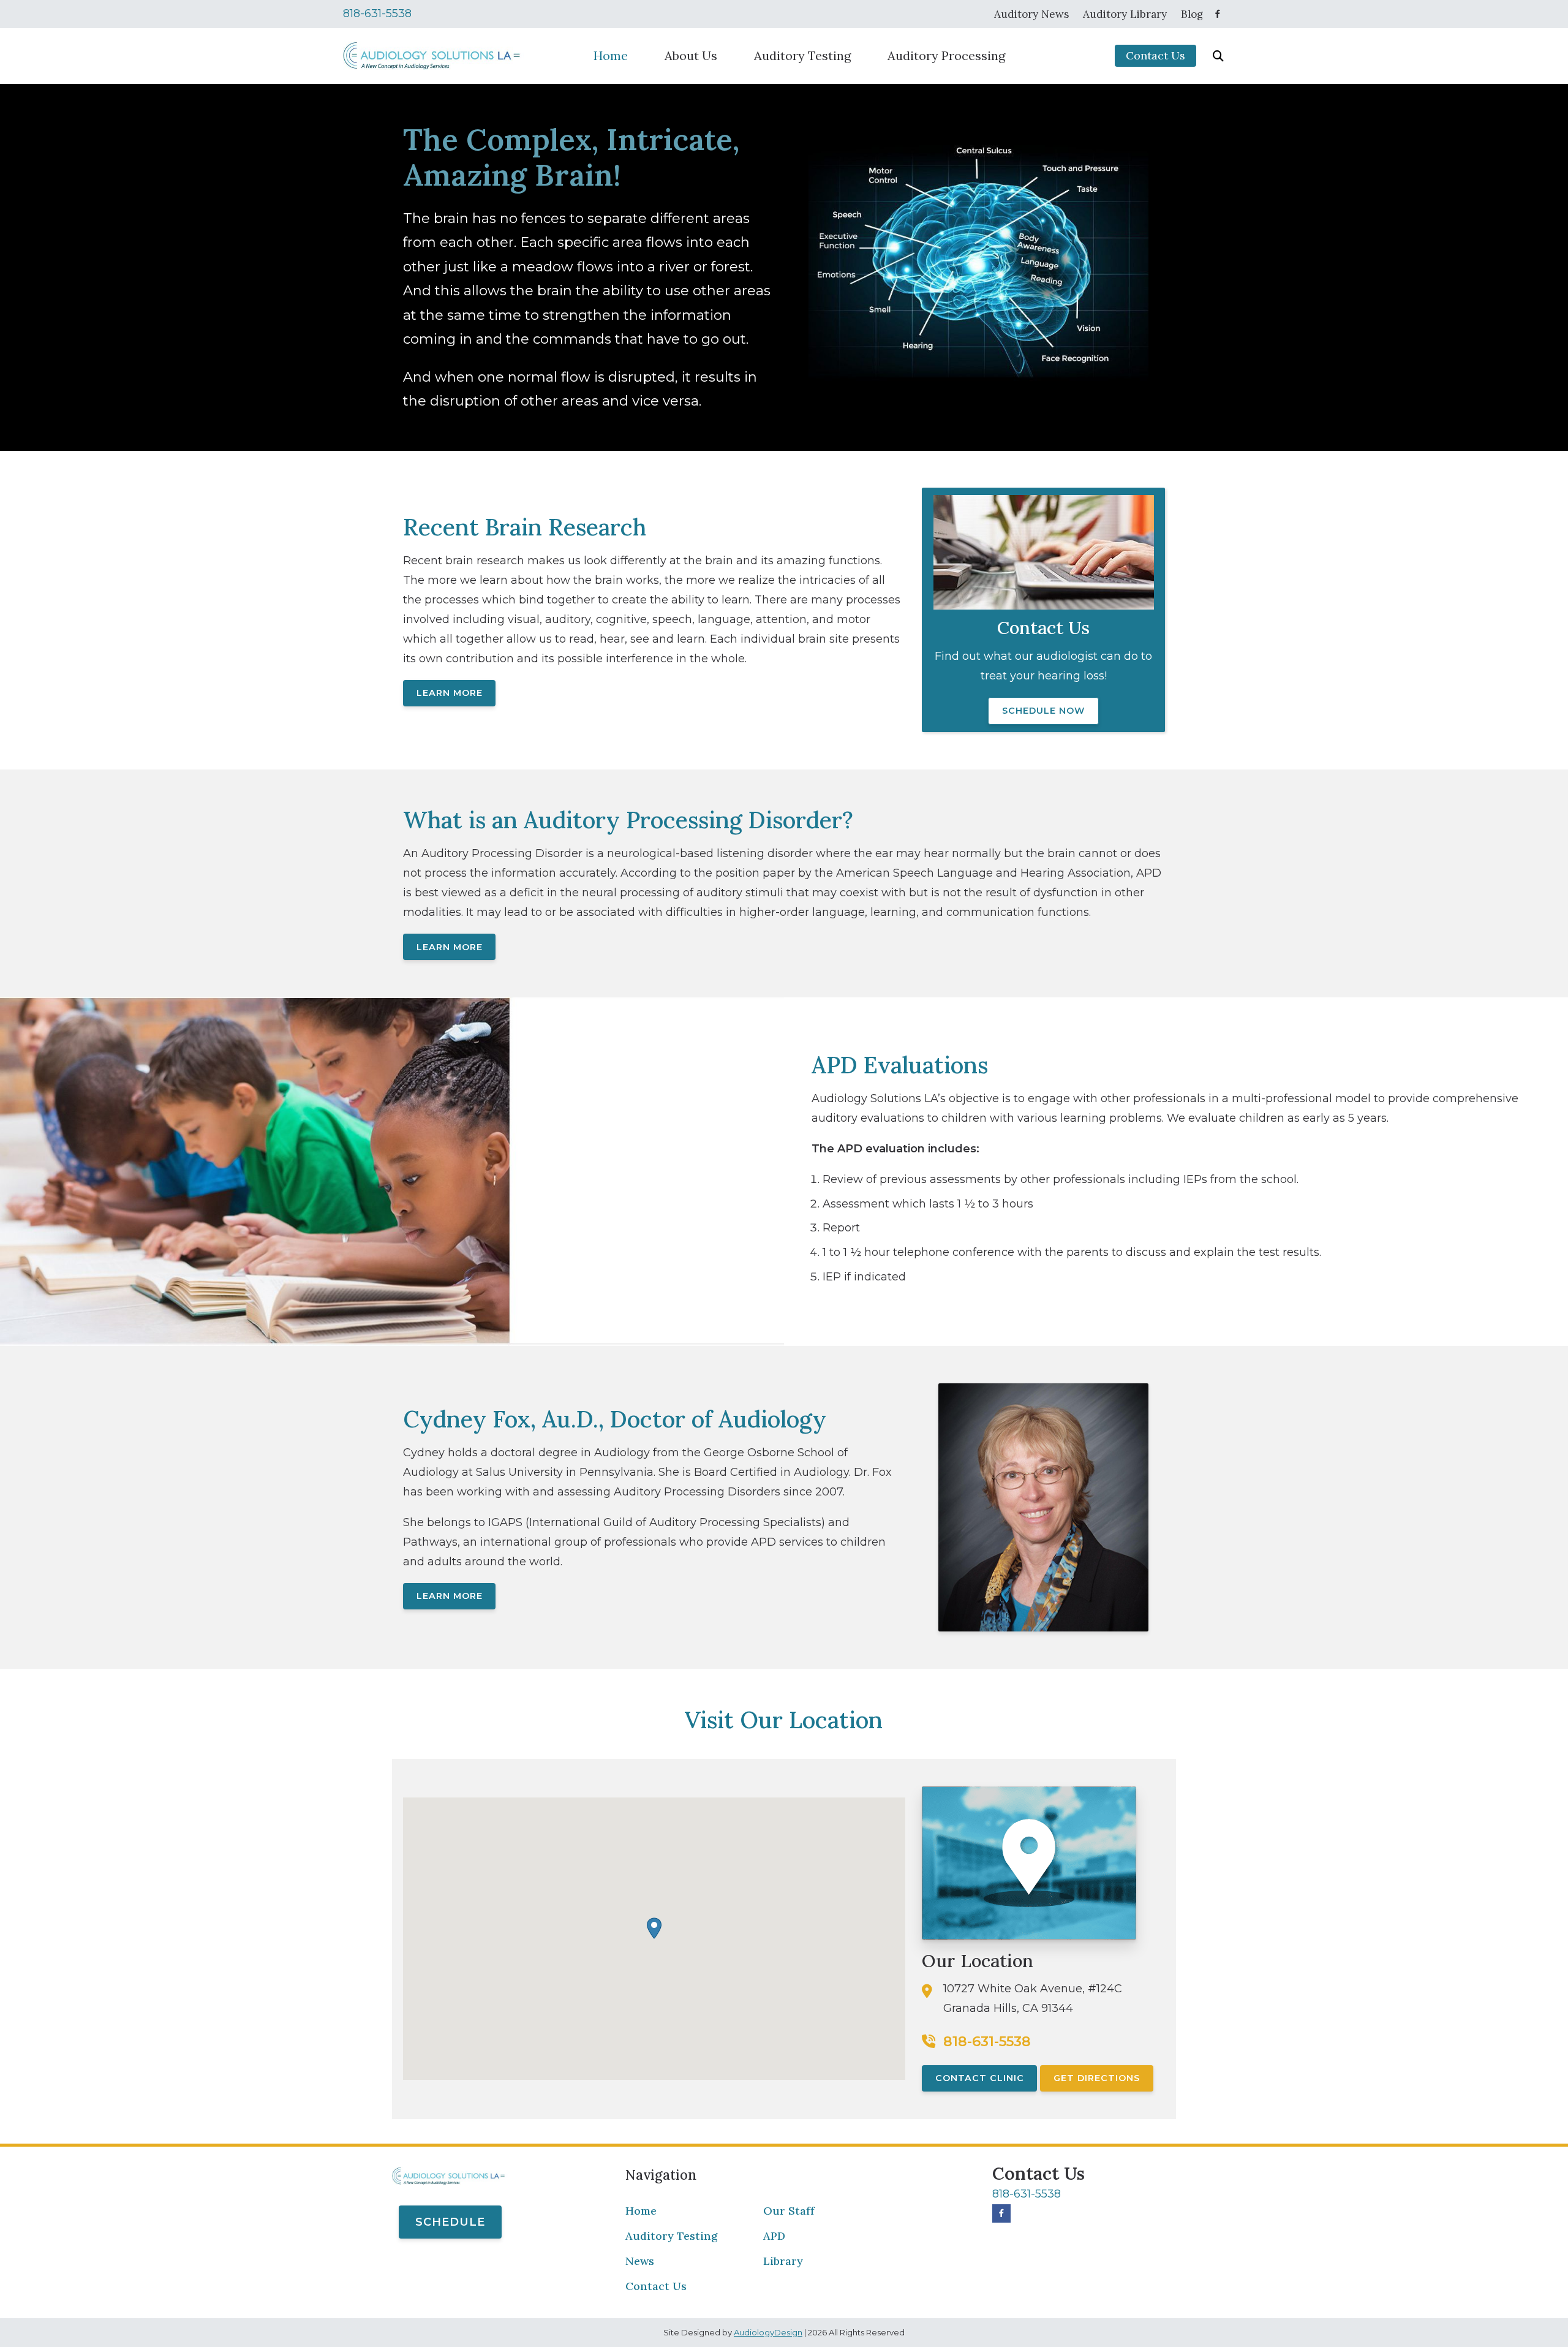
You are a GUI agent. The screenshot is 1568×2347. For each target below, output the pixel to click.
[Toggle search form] (1218, 56)
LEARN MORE (450, 693)
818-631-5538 (377, 13)
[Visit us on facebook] (1218, 14)
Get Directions (1097, 2078)
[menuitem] (1032, 14)
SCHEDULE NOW (1043, 711)
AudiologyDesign (768, 2332)
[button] (654, 1928)
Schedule (450, 2222)
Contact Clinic (980, 2078)
